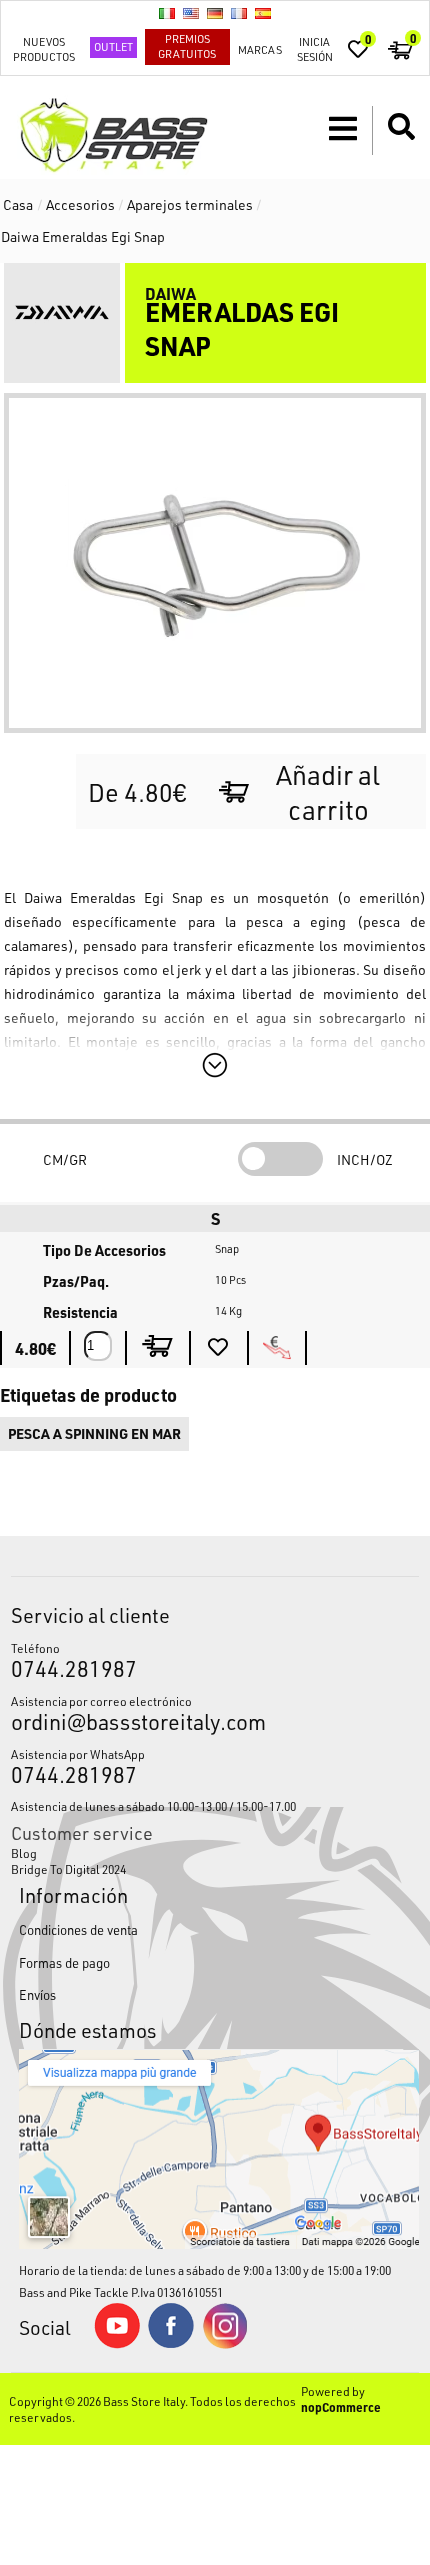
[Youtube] (117, 2344)
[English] (191, 13)
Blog (24, 1853)
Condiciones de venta (78, 1929)
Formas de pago (64, 1962)
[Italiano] (167, 13)
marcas (260, 49)
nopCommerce (341, 2407)
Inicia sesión (315, 49)
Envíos (37, 1994)
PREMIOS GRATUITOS (187, 46)
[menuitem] (215, 1853)
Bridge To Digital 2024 (68, 1869)
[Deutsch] (215, 13)
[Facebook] (171, 2343)
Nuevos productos (44, 49)
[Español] (263, 13)
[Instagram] (225, 2344)
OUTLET (113, 46)
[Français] (239, 13)
